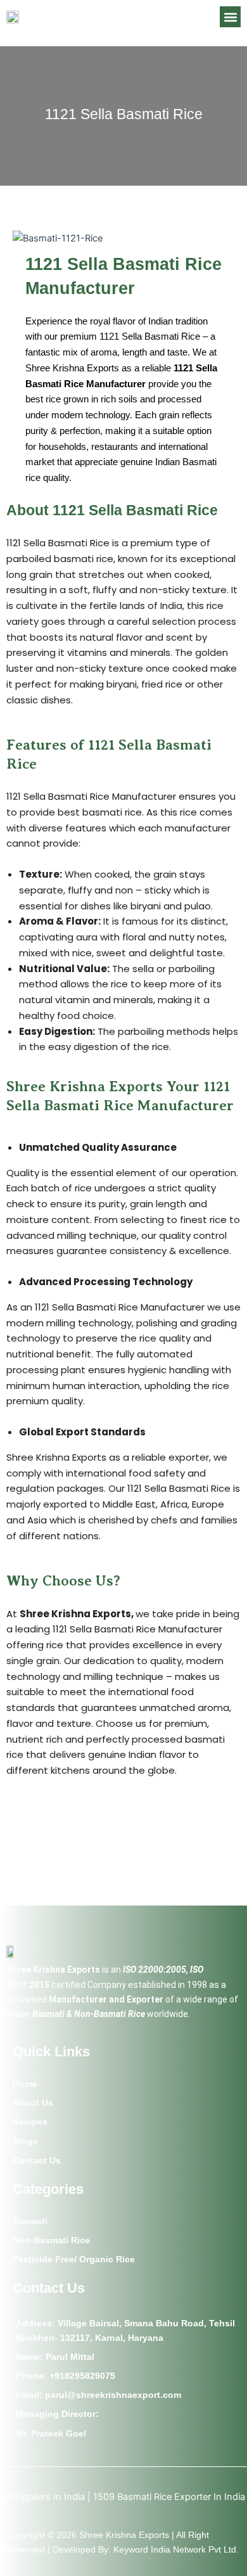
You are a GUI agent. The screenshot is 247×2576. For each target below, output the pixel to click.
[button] (230, 17)
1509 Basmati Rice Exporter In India (149, 2497)
